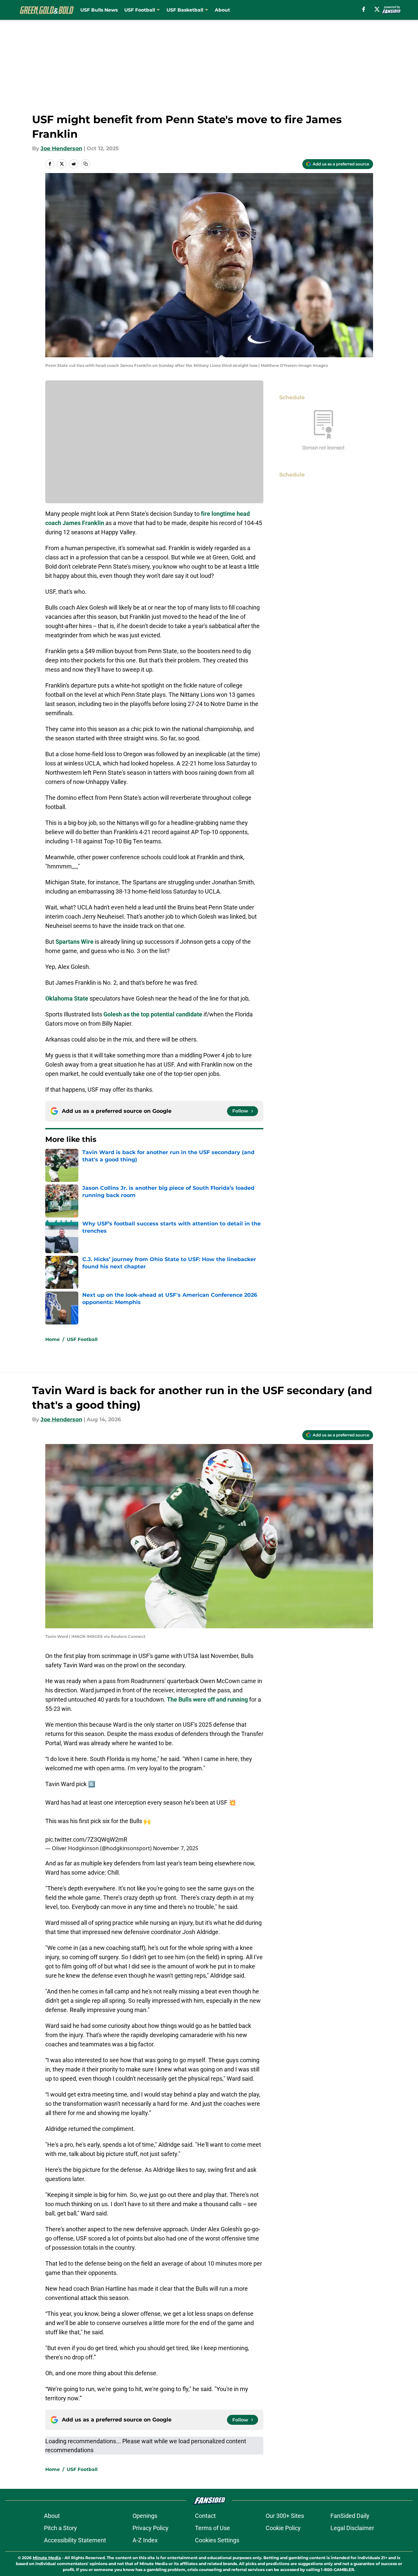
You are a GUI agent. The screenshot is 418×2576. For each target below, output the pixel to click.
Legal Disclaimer (352, 2528)
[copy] (86, 164)
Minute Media (47, 2558)
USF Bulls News (99, 10)
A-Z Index (145, 2540)
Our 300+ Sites (285, 2516)
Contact (205, 2516)
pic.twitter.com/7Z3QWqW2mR (86, 1839)
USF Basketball (185, 10)
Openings (145, 2516)
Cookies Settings (217, 2540)
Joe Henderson (61, 148)
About (222, 10)
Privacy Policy (151, 2528)
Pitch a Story (60, 2528)
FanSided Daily (350, 2516)
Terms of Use (212, 2528)
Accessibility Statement (75, 2540)
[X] (377, 9)
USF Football (140, 10)
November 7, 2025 (176, 1848)
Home (53, 1339)
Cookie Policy (283, 2528)
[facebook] (364, 9)
